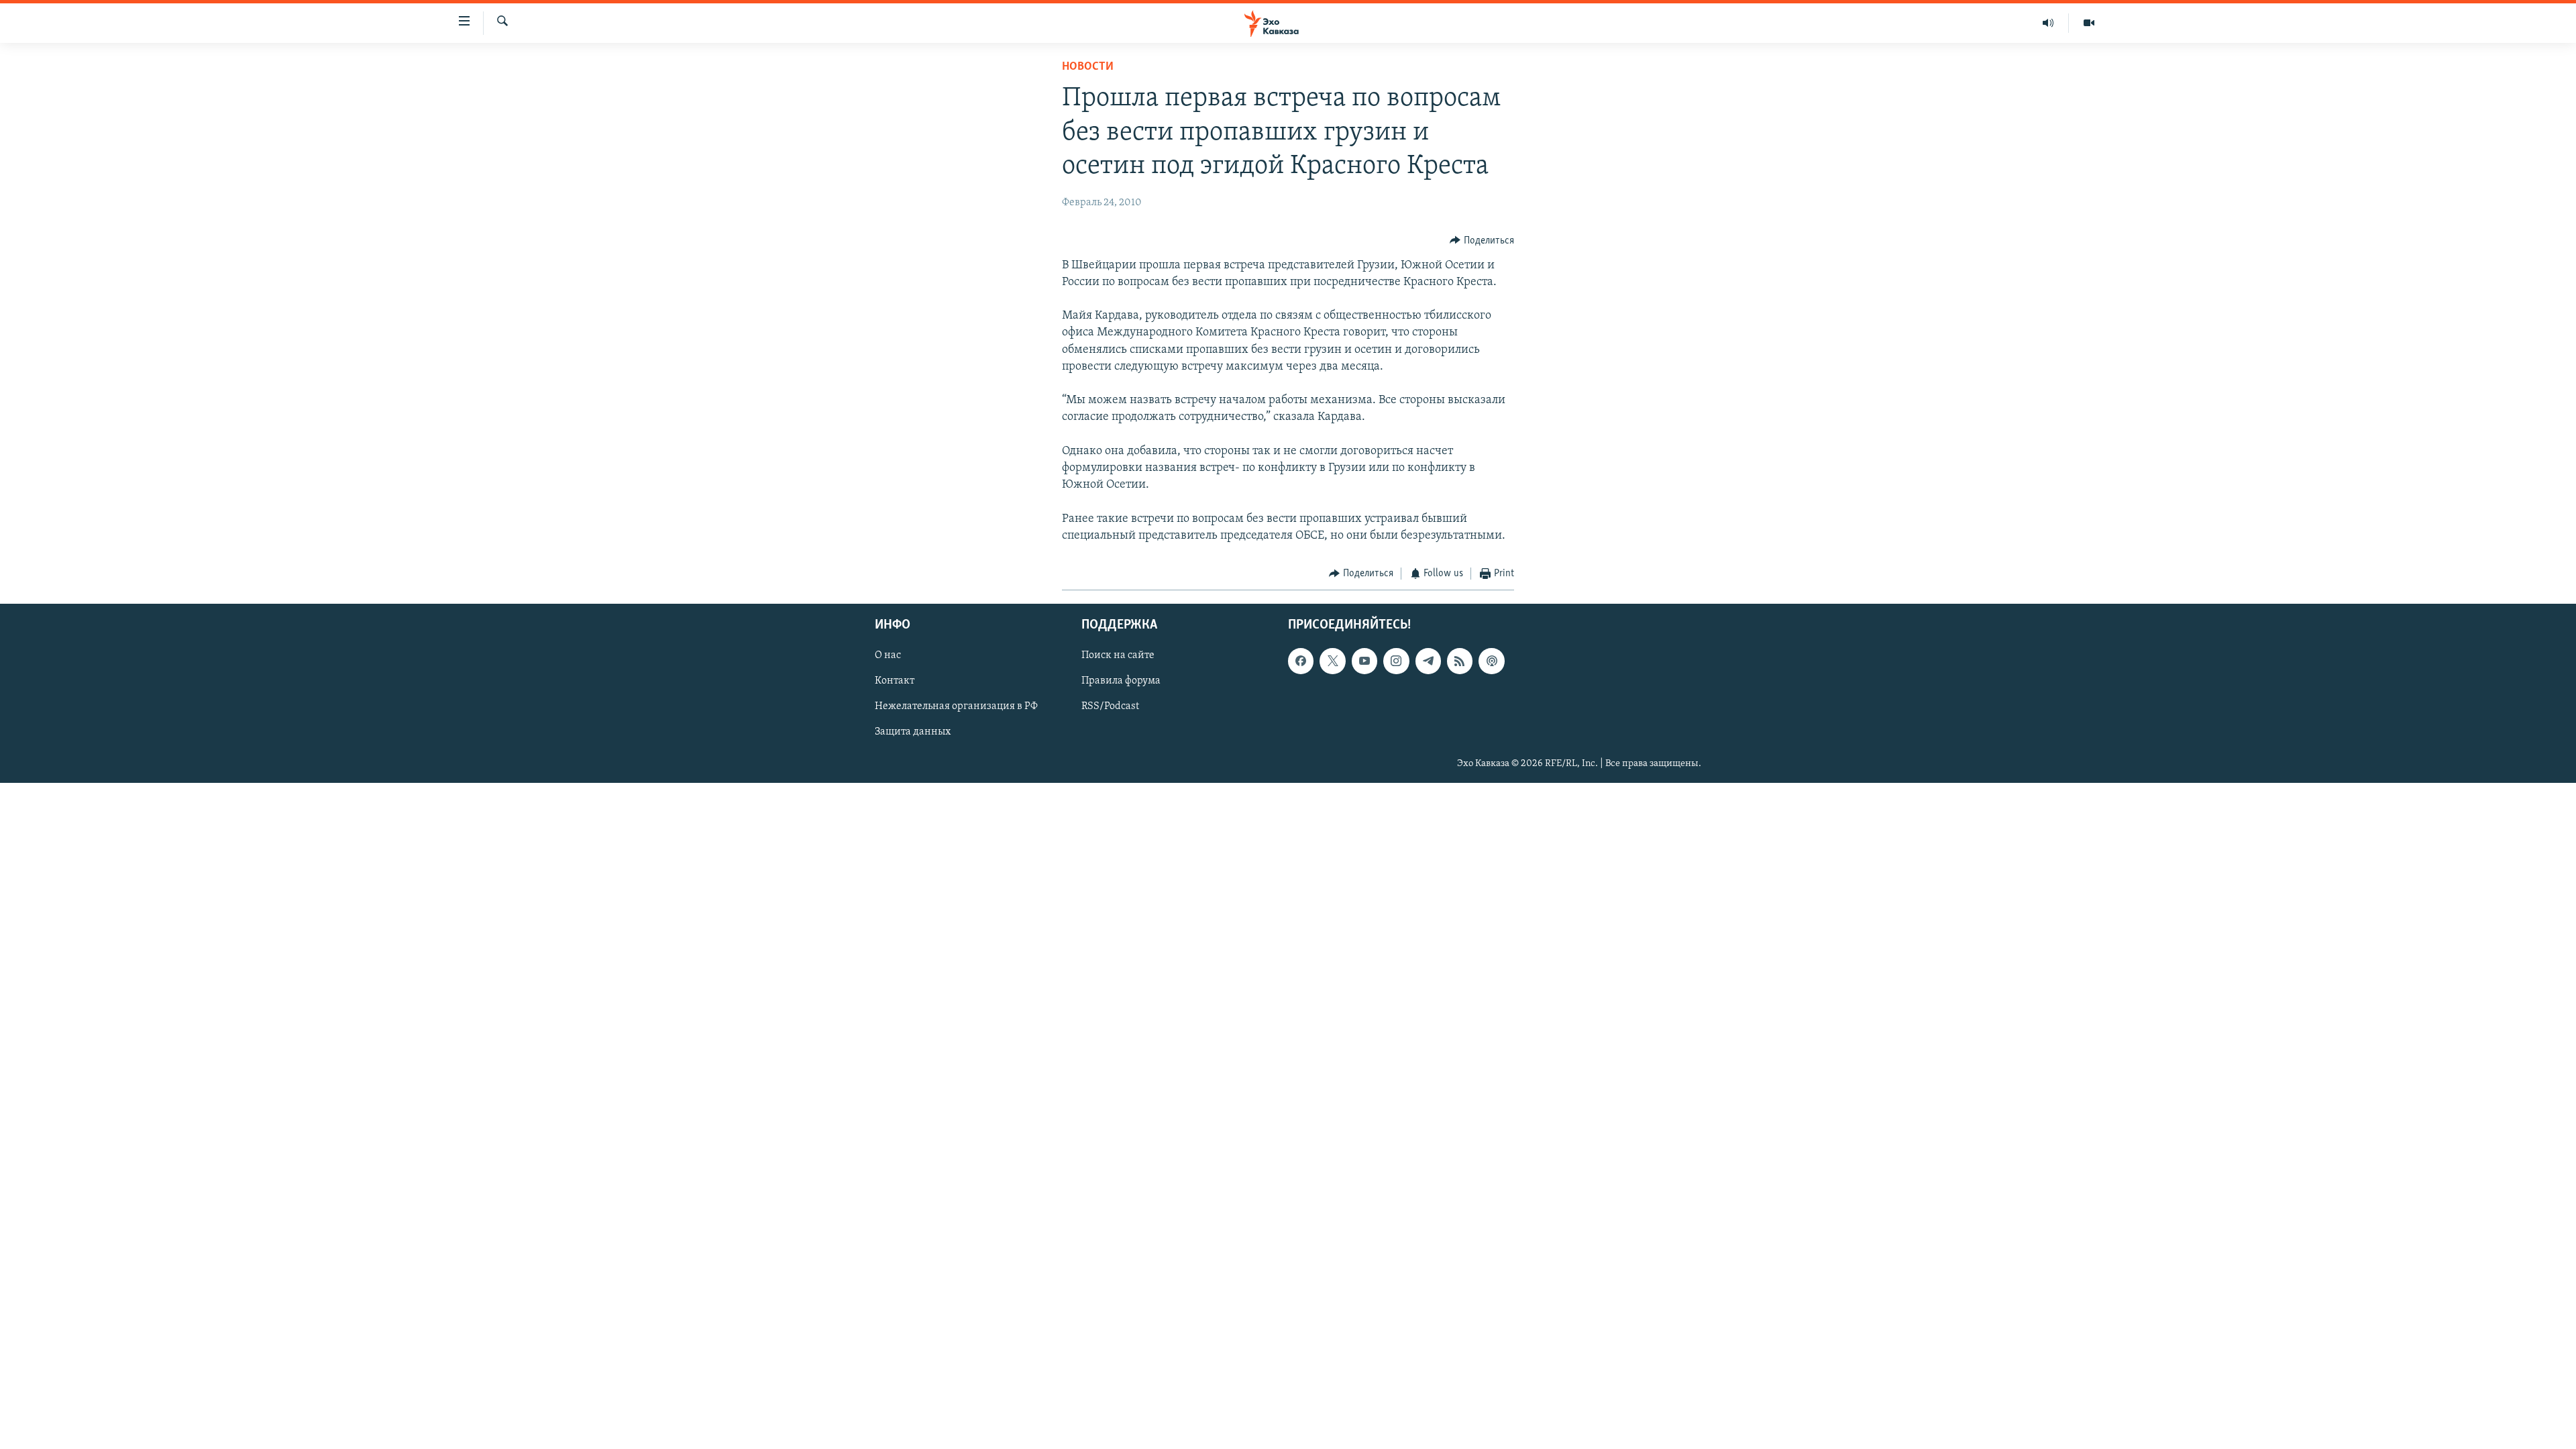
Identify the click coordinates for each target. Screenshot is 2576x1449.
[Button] (1482, 241)
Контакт (895, 682)
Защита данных (913, 733)
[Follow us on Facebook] (1301, 661)
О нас (888, 656)
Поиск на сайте (1118, 656)
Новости (1088, 67)
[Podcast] (1491, 661)
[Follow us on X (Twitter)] (1332, 661)
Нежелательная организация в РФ (956, 707)
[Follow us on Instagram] (1396, 661)
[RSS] (1460, 661)
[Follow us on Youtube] (1364, 661)
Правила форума (1121, 682)
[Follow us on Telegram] (1428, 661)
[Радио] (2048, 23)
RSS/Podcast (1110, 707)
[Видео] (2089, 23)
